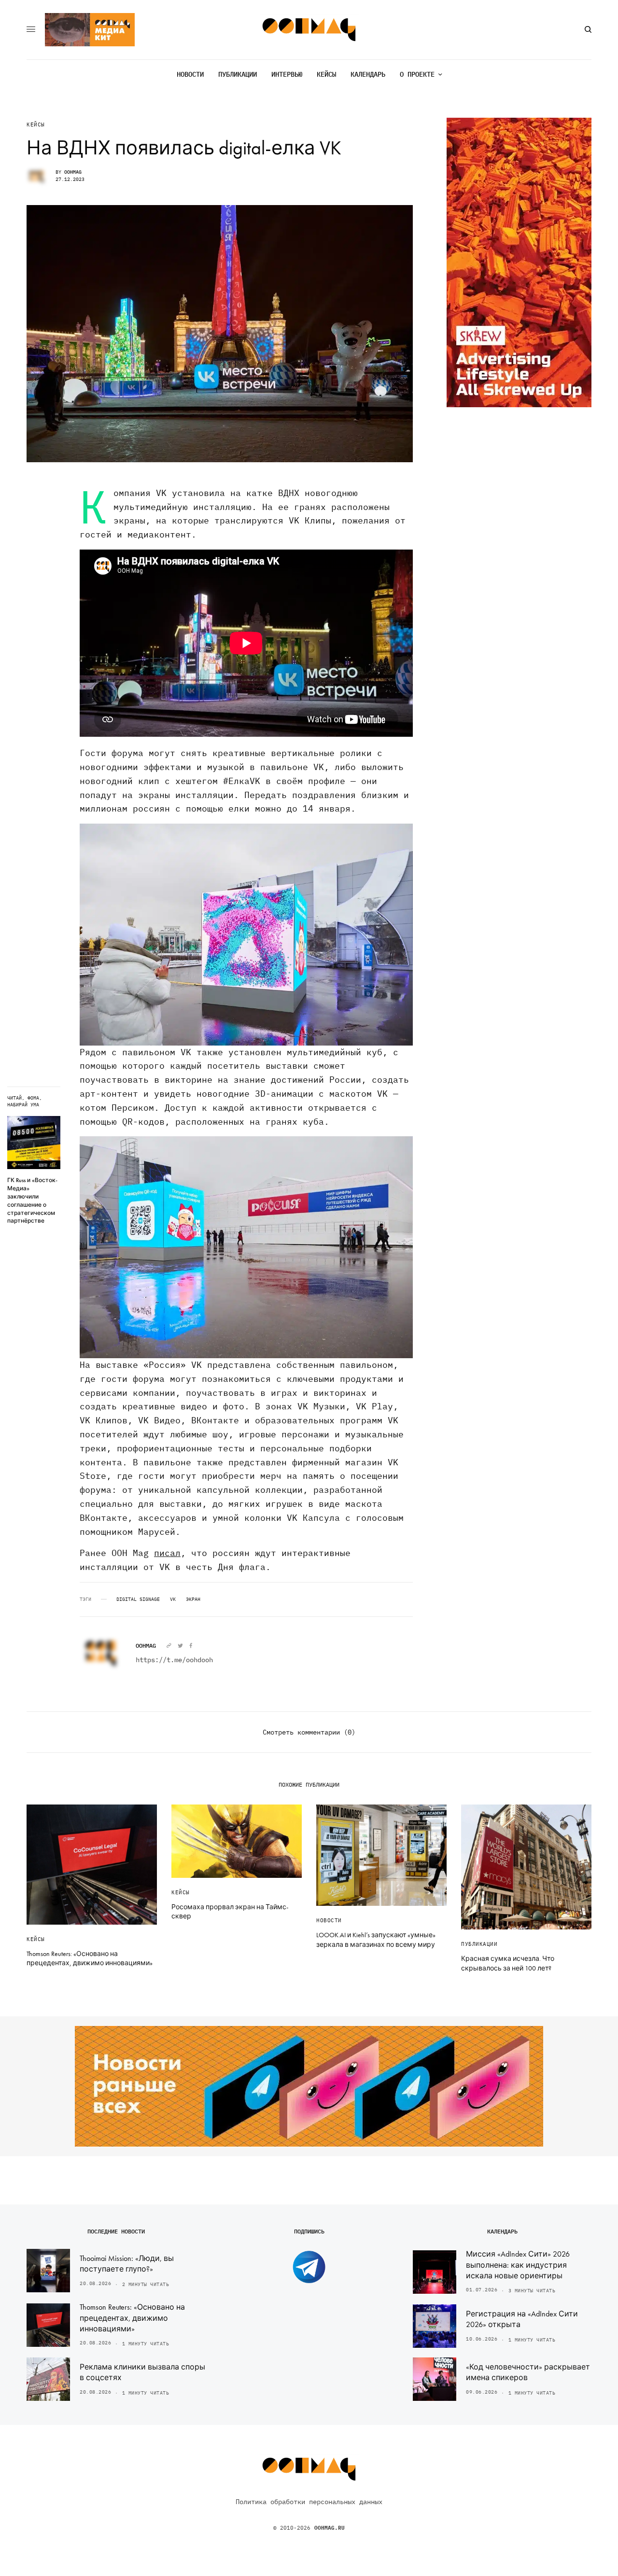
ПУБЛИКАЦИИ (479, 1944)
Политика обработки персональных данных (309, 2502)
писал (167, 1553)
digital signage (138, 1599)
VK (173, 1599)
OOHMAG (73, 172)
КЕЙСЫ (36, 125)
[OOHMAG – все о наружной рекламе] (309, 30)
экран (193, 1599)
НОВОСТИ (329, 1920)
